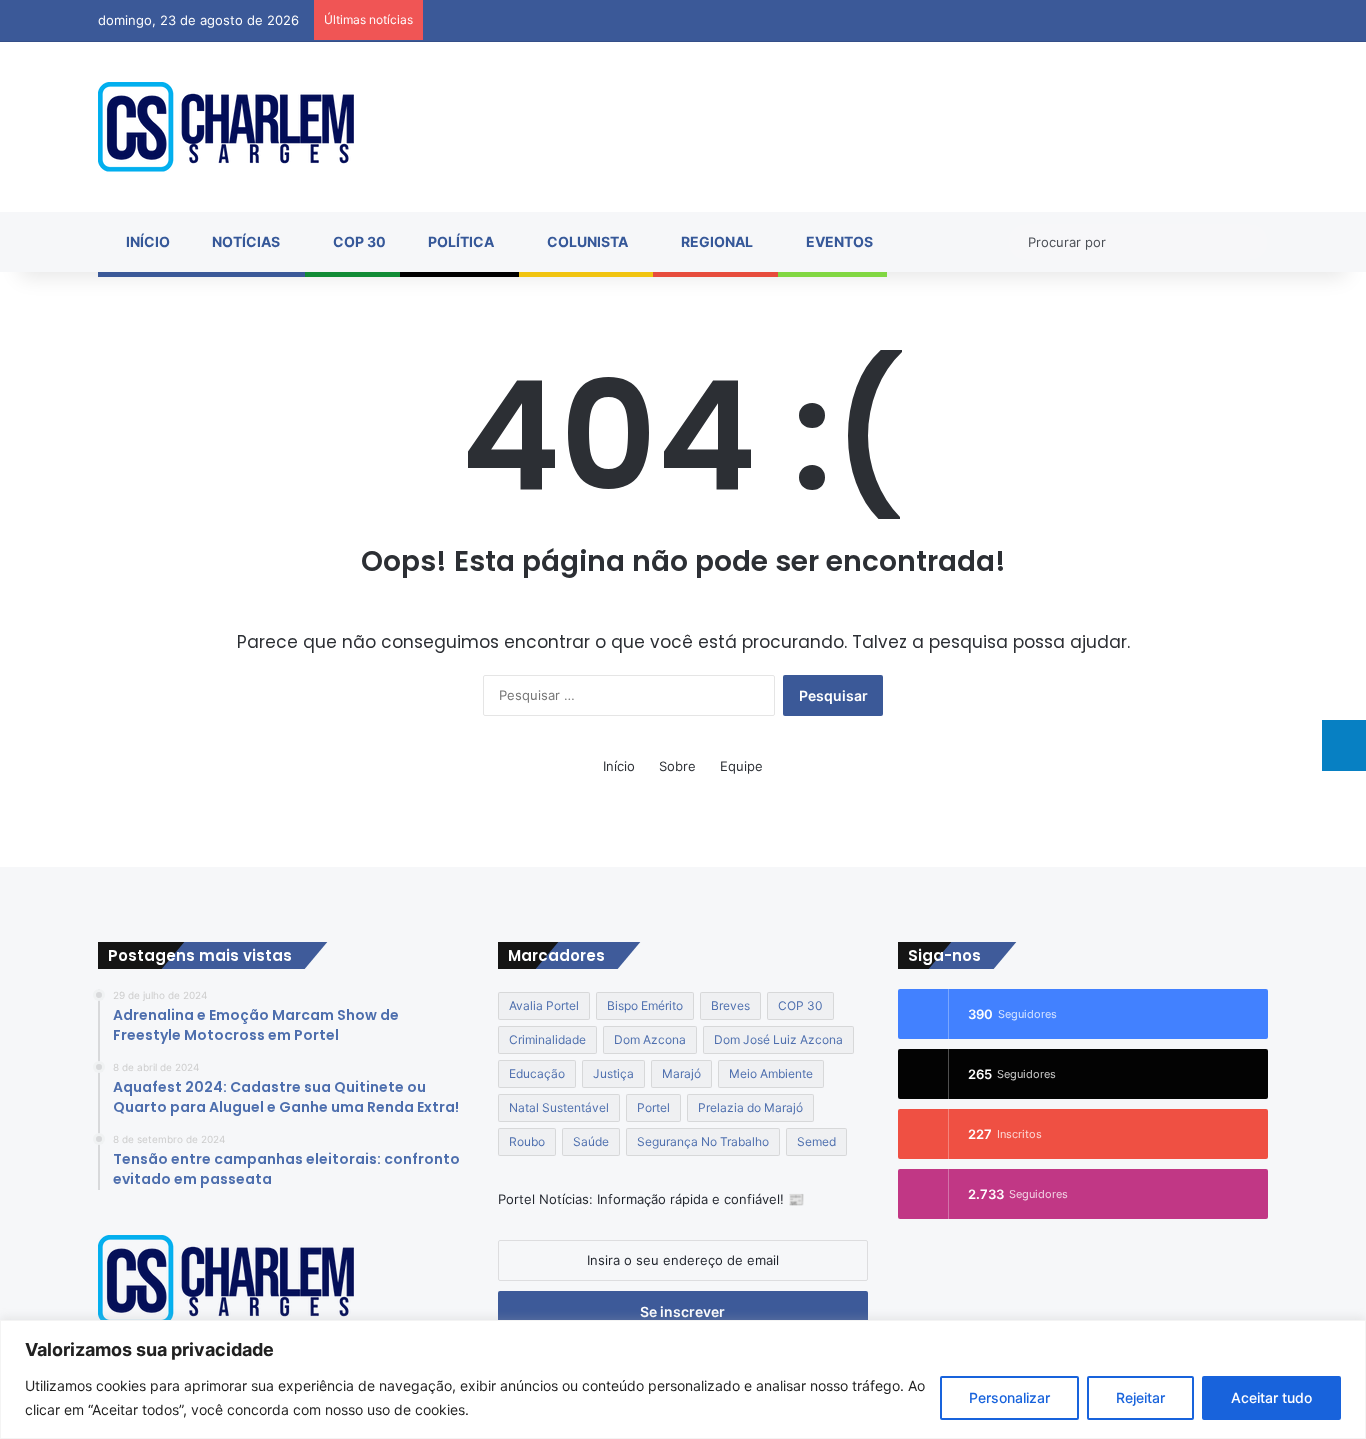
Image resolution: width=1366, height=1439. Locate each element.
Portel (653, 1107)
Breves (730, 1005)
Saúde (591, 1141)
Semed (816, 1141)
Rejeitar (1140, 1397)
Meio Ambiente (771, 1073)
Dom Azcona (650, 1039)
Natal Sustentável (559, 1107)
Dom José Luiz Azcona (778, 1039)
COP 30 (358, 241)
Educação (537, 1073)
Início (146, 241)
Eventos (838, 241)
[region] (683, 1379)
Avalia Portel (544, 1005)
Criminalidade (547, 1039)
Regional (715, 241)
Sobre (677, 766)
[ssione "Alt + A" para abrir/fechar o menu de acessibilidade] (1344, 745)
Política (459, 241)
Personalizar (1009, 1397)
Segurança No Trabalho (703, 1141)
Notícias (244, 241)
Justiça (613, 1073)
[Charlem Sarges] (226, 127)
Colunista (586, 241)
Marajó (681, 1073)
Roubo (527, 1141)
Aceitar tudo (1271, 1397)
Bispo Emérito (645, 1005)
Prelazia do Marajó (750, 1107)
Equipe (741, 766)
